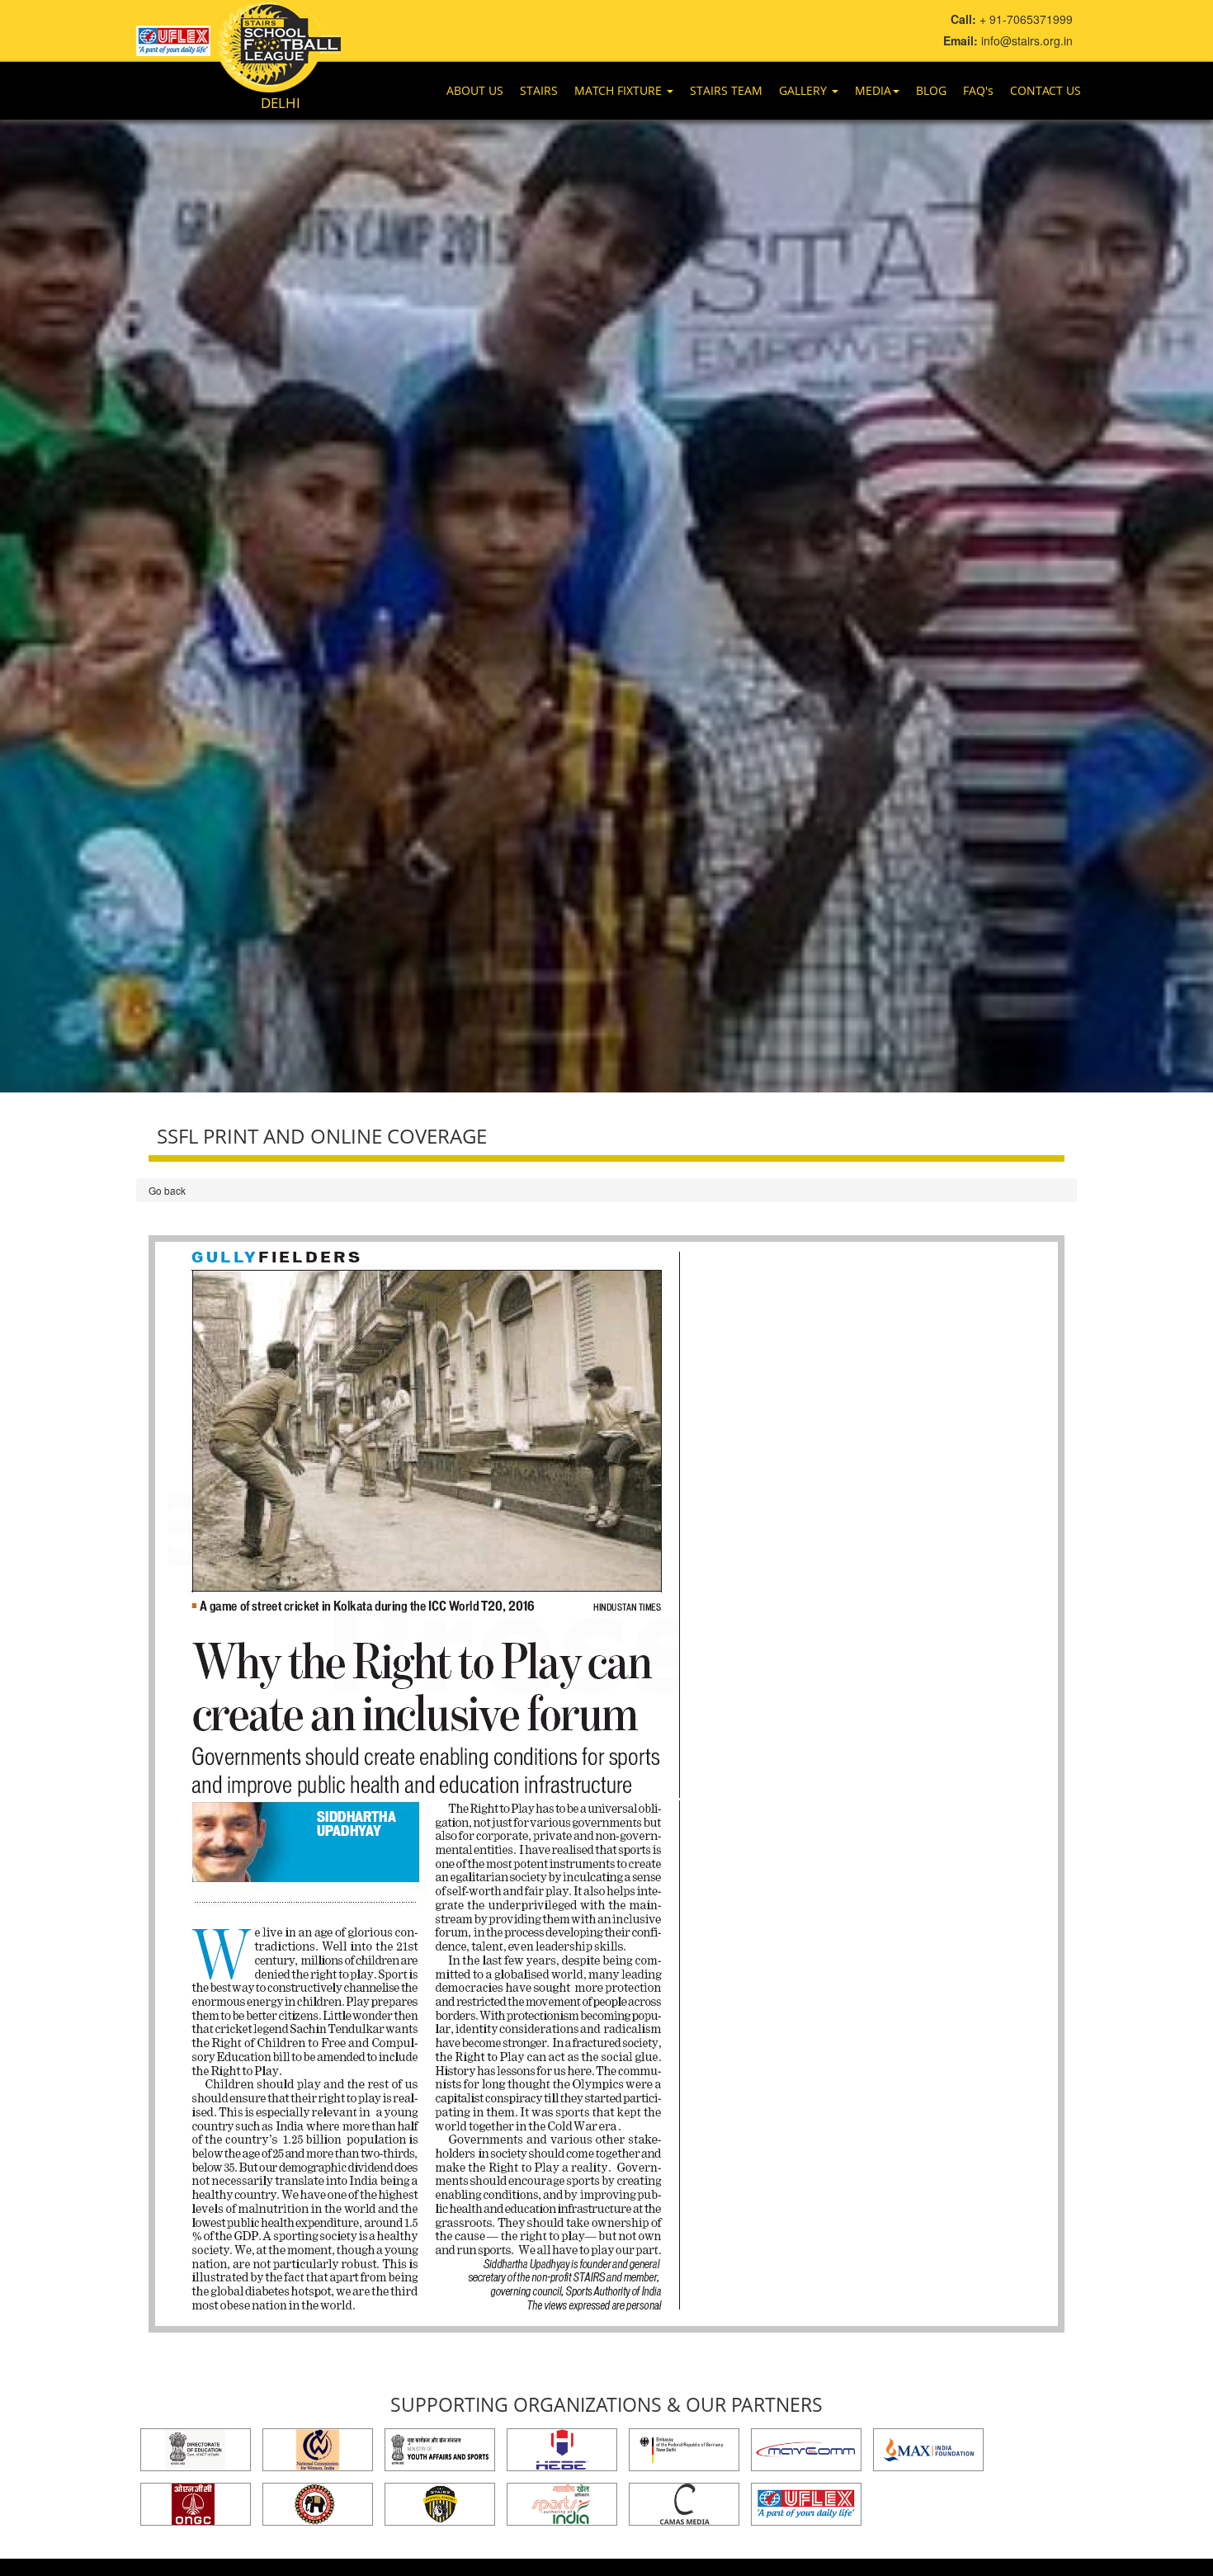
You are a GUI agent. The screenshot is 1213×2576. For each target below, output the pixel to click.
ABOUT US (475, 90)
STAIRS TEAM (726, 90)
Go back (167, 1190)
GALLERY (805, 90)
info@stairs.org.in (1027, 40)
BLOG (931, 90)
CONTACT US (1045, 90)
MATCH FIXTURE (620, 90)
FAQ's (978, 90)
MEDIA (873, 90)
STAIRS (539, 90)
